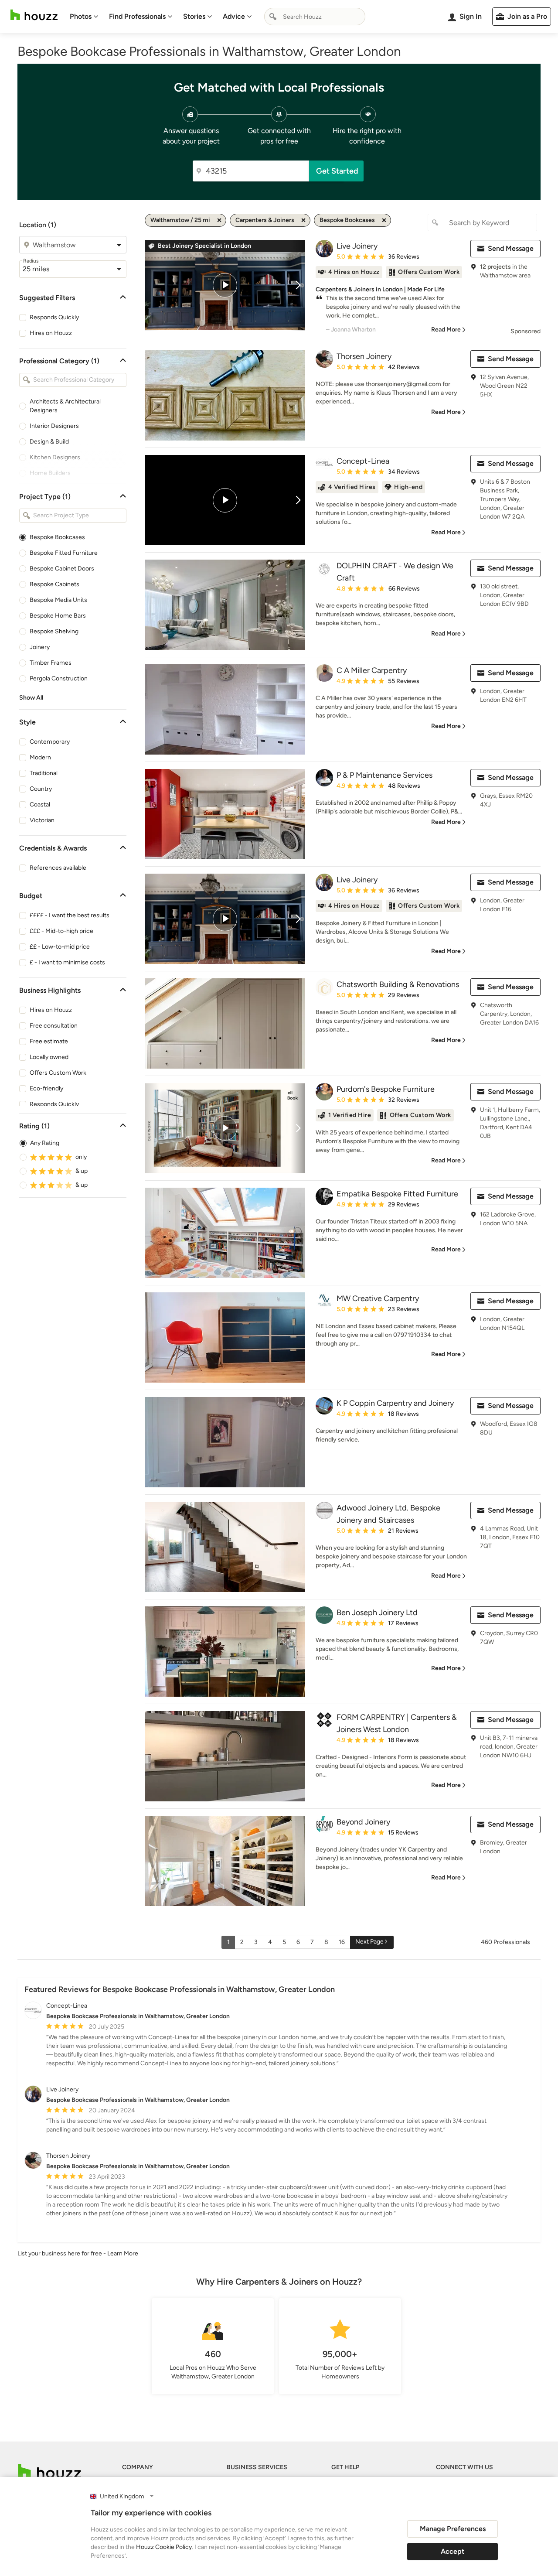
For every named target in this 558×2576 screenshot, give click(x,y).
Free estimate (49, 1041)
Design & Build (49, 442)
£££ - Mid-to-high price (61, 931)
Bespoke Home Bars (58, 616)
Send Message (511, 248)
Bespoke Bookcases (57, 537)
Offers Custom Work (58, 1073)
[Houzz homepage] (34, 15)
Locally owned (49, 1057)
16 (342, 1942)
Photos (81, 16)
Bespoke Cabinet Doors (62, 569)
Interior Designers (54, 426)
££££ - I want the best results (70, 915)
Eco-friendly (46, 1088)
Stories (194, 16)
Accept (453, 2551)
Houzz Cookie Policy (164, 2547)
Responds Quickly (54, 317)
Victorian (42, 820)
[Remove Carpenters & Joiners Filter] (303, 220)
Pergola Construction (59, 678)
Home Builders (50, 473)
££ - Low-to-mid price (60, 947)
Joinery (40, 647)
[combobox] (315, 17)
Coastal (40, 805)
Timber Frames (51, 663)
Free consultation (54, 1026)
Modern (40, 757)
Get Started (337, 171)
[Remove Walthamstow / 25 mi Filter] (219, 220)
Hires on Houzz (51, 333)
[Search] (273, 17)
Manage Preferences (453, 2529)
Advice (234, 16)
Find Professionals (137, 16)
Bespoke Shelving (54, 631)
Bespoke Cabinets (54, 584)
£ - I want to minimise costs (67, 962)
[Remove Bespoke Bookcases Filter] (384, 220)
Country (41, 789)
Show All (31, 698)
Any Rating (45, 1143)
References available (58, 868)
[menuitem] (84, 17)
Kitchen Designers (55, 457)
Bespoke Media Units (58, 600)
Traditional (44, 773)
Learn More (123, 2253)
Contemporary (50, 742)
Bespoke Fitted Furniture (64, 553)
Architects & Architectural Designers (65, 406)
